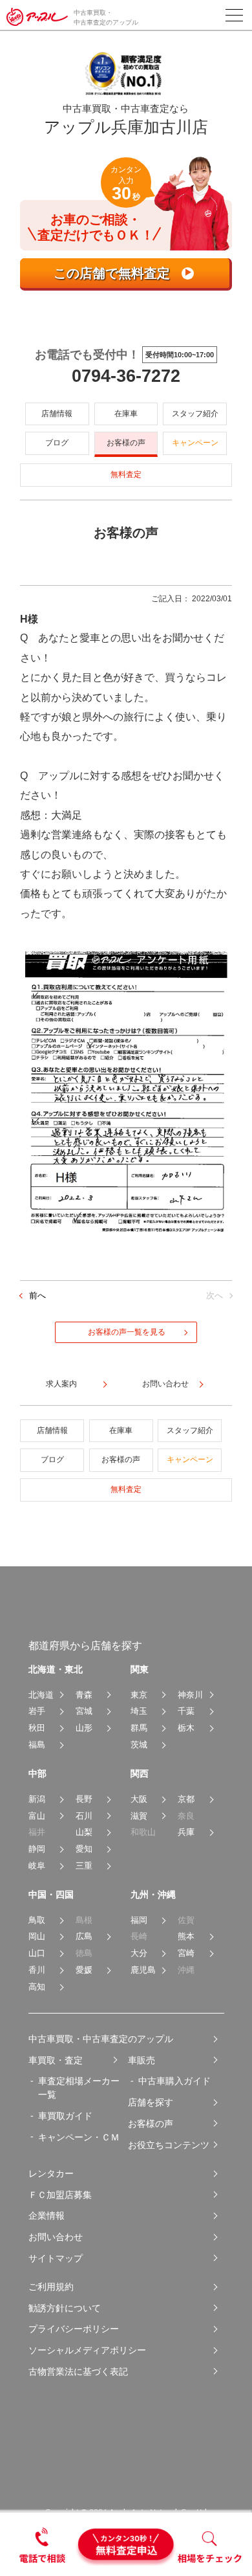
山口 (37, 1953)
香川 (37, 1970)
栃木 (186, 1728)
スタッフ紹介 (195, 414)
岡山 (37, 1936)
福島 (37, 1745)
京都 (186, 1799)
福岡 (139, 1920)
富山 (37, 1816)
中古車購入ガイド (174, 2081)
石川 (84, 1816)
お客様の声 (126, 443)
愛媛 (84, 1970)
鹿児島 (143, 1970)
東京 (139, 1695)
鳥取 (37, 1920)
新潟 (37, 1799)
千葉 (186, 1711)
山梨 (84, 1832)
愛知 (84, 1849)
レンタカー (51, 2173)
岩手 (37, 1711)
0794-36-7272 (126, 376)
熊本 (186, 1936)
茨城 (139, 1745)
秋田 (37, 1728)
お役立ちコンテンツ (169, 2145)
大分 (139, 1953)
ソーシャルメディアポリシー (87, 2350)
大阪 (139, 1799)
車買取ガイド (65, 2116)
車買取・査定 (56, 2060)
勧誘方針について (65, 2308)
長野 (84, 1799)
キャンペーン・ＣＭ (79, 2137)
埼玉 (139, 1711)
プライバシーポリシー (74, 2329)
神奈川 (190, 1695)
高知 (37, 1987)
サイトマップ (56, 2258)
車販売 (142, 2060)
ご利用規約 (51, 2287)
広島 (84, 1936)
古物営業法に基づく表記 (78, 2371)
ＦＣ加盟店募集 (60, 2195)
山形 (84, 1728)
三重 (84, 1866)
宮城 (84, 1711)
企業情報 (47, 2215)
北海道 (41, 1695)
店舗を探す (151, 2102)
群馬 (139, 1728)
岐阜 (37, 1866)
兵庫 (186, 1832)
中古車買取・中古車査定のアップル (101, 2039)
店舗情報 (57, 414)
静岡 (37, 1849)
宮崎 (186, 1953)
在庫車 (126, 414)
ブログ (57, 443)
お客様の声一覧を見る (127, 1332)
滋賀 (139, 1816)
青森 (84, 1695)
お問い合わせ (56, 2237)
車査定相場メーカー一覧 (79, 2088)
